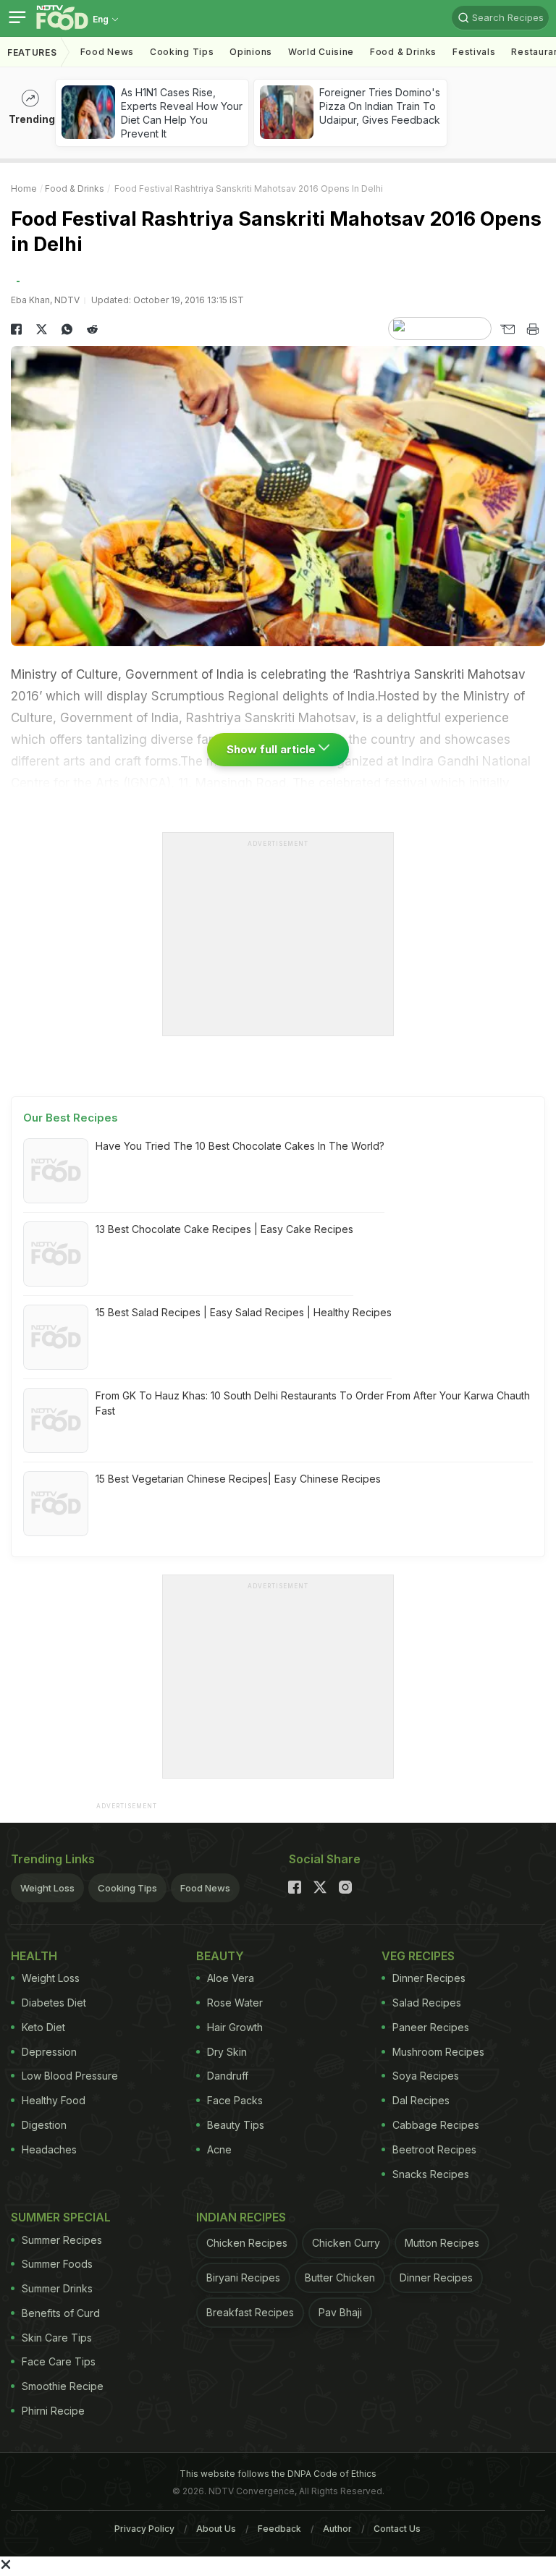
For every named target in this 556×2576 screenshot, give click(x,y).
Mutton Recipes (442, 2243)
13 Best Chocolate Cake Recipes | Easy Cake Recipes (224, 1229)
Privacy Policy (144, 2529)
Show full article (273, 749)
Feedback (279, 2529)
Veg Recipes (418, 1956)
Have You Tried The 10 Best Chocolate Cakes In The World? (240, 1146)
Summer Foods (57, 2264)
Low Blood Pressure (70, 2076)
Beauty (220, 1956)
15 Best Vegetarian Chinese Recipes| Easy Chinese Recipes (238, 1479)
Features (32, 52)
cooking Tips (182, 52)
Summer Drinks (57, 2288)
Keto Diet (43, 2027)
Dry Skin (227, 2052)
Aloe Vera (231, 1978)
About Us (216, 2529)
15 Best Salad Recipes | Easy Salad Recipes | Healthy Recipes (244, 1312)
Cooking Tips (127, 1888)
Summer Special (61, 2217)
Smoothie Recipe (63, 2386)
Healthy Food (54, 2100)
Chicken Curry (346, 2243)
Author (337, 2529)
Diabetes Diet (54, 2003)
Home (24, 188)
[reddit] (92, 329)
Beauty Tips (236, 2125)
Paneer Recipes (431, 2027)
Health (34, 1956)
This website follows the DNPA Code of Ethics (278, 2474)
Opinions (251, 52)
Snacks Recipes (431, 2174)
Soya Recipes (426, 2076)
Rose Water (235, 2003)
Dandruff (228, 2076)
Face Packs (235, 2100)
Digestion (44, 2125)
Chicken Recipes (247, 2243)
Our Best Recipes (71, 1118)
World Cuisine (321, 52)
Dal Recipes (421, 2100)
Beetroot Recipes (434, 2149)
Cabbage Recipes (436, 2125)
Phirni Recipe (53, 2411)
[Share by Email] (507, 329)
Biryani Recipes (243, 2278)
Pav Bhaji (340, 2312)
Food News (107, 52)
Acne (219, 2149)
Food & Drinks (403, 52)
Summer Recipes (62, 2240)
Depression (49, 2052)
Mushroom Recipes (438, 2052)
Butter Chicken (340, 2278)
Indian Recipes (241, 2217)
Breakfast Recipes (250, 2312)
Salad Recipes (427, 2003)
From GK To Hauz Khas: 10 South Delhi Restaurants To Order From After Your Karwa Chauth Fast (313, 1403)
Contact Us (397, 2529)
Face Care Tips (59, 2361)
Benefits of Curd (61, 2313)
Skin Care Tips (57, 2338)
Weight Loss (47, 1888)
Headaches (49, 2149)
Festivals (474, 52)
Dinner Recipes (429, 1978)
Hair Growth (235, 2027)
